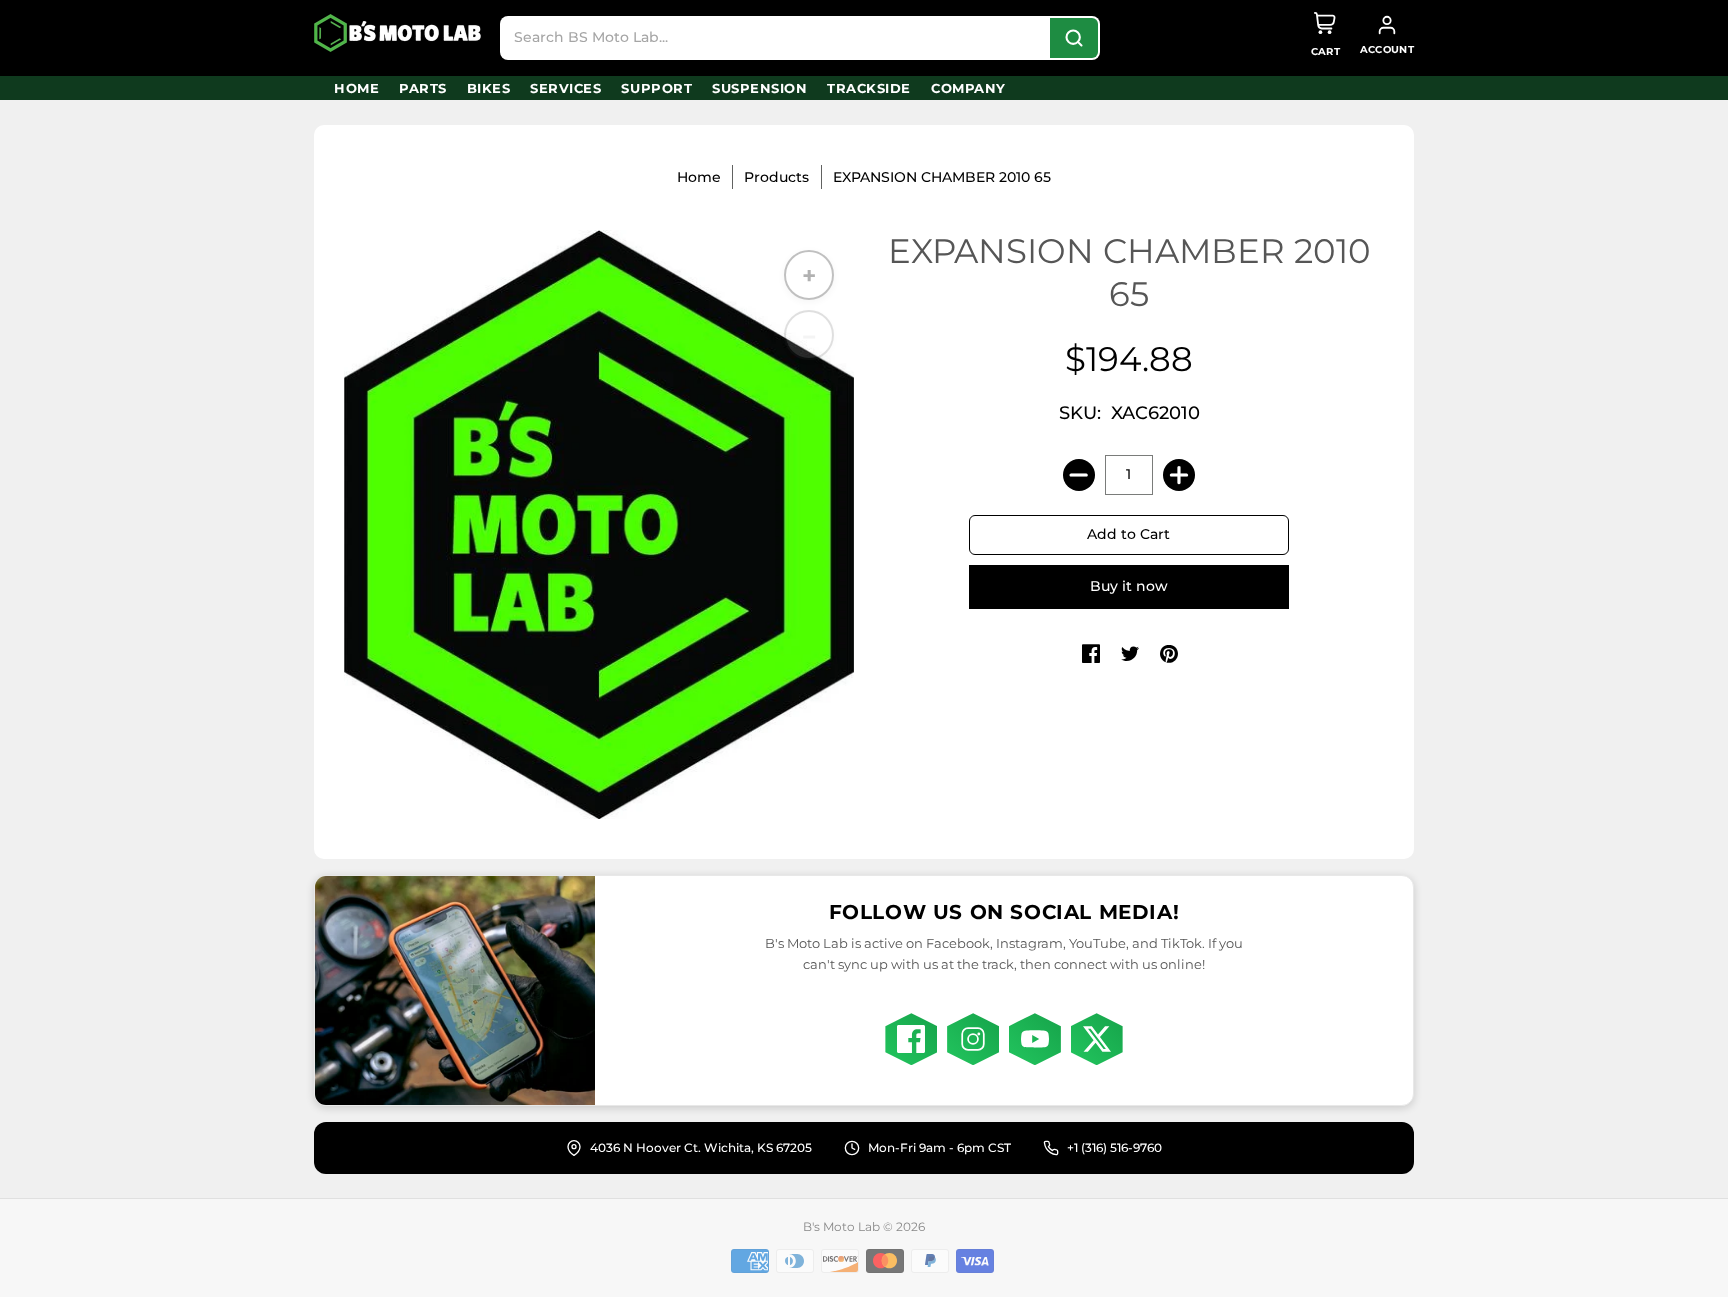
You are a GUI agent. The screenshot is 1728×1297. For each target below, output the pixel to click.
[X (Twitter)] (1097, 1039)
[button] (1091, 655)
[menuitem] (356, 88)
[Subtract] (1079, 475)
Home (699, 177)
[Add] (1179, 475)
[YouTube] (1035, 1039)
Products (776, 177)
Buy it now (1129, 586)
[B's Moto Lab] (399, 33)
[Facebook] (911, 1039)
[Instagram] (973, 1039)
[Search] (1074, 38)
